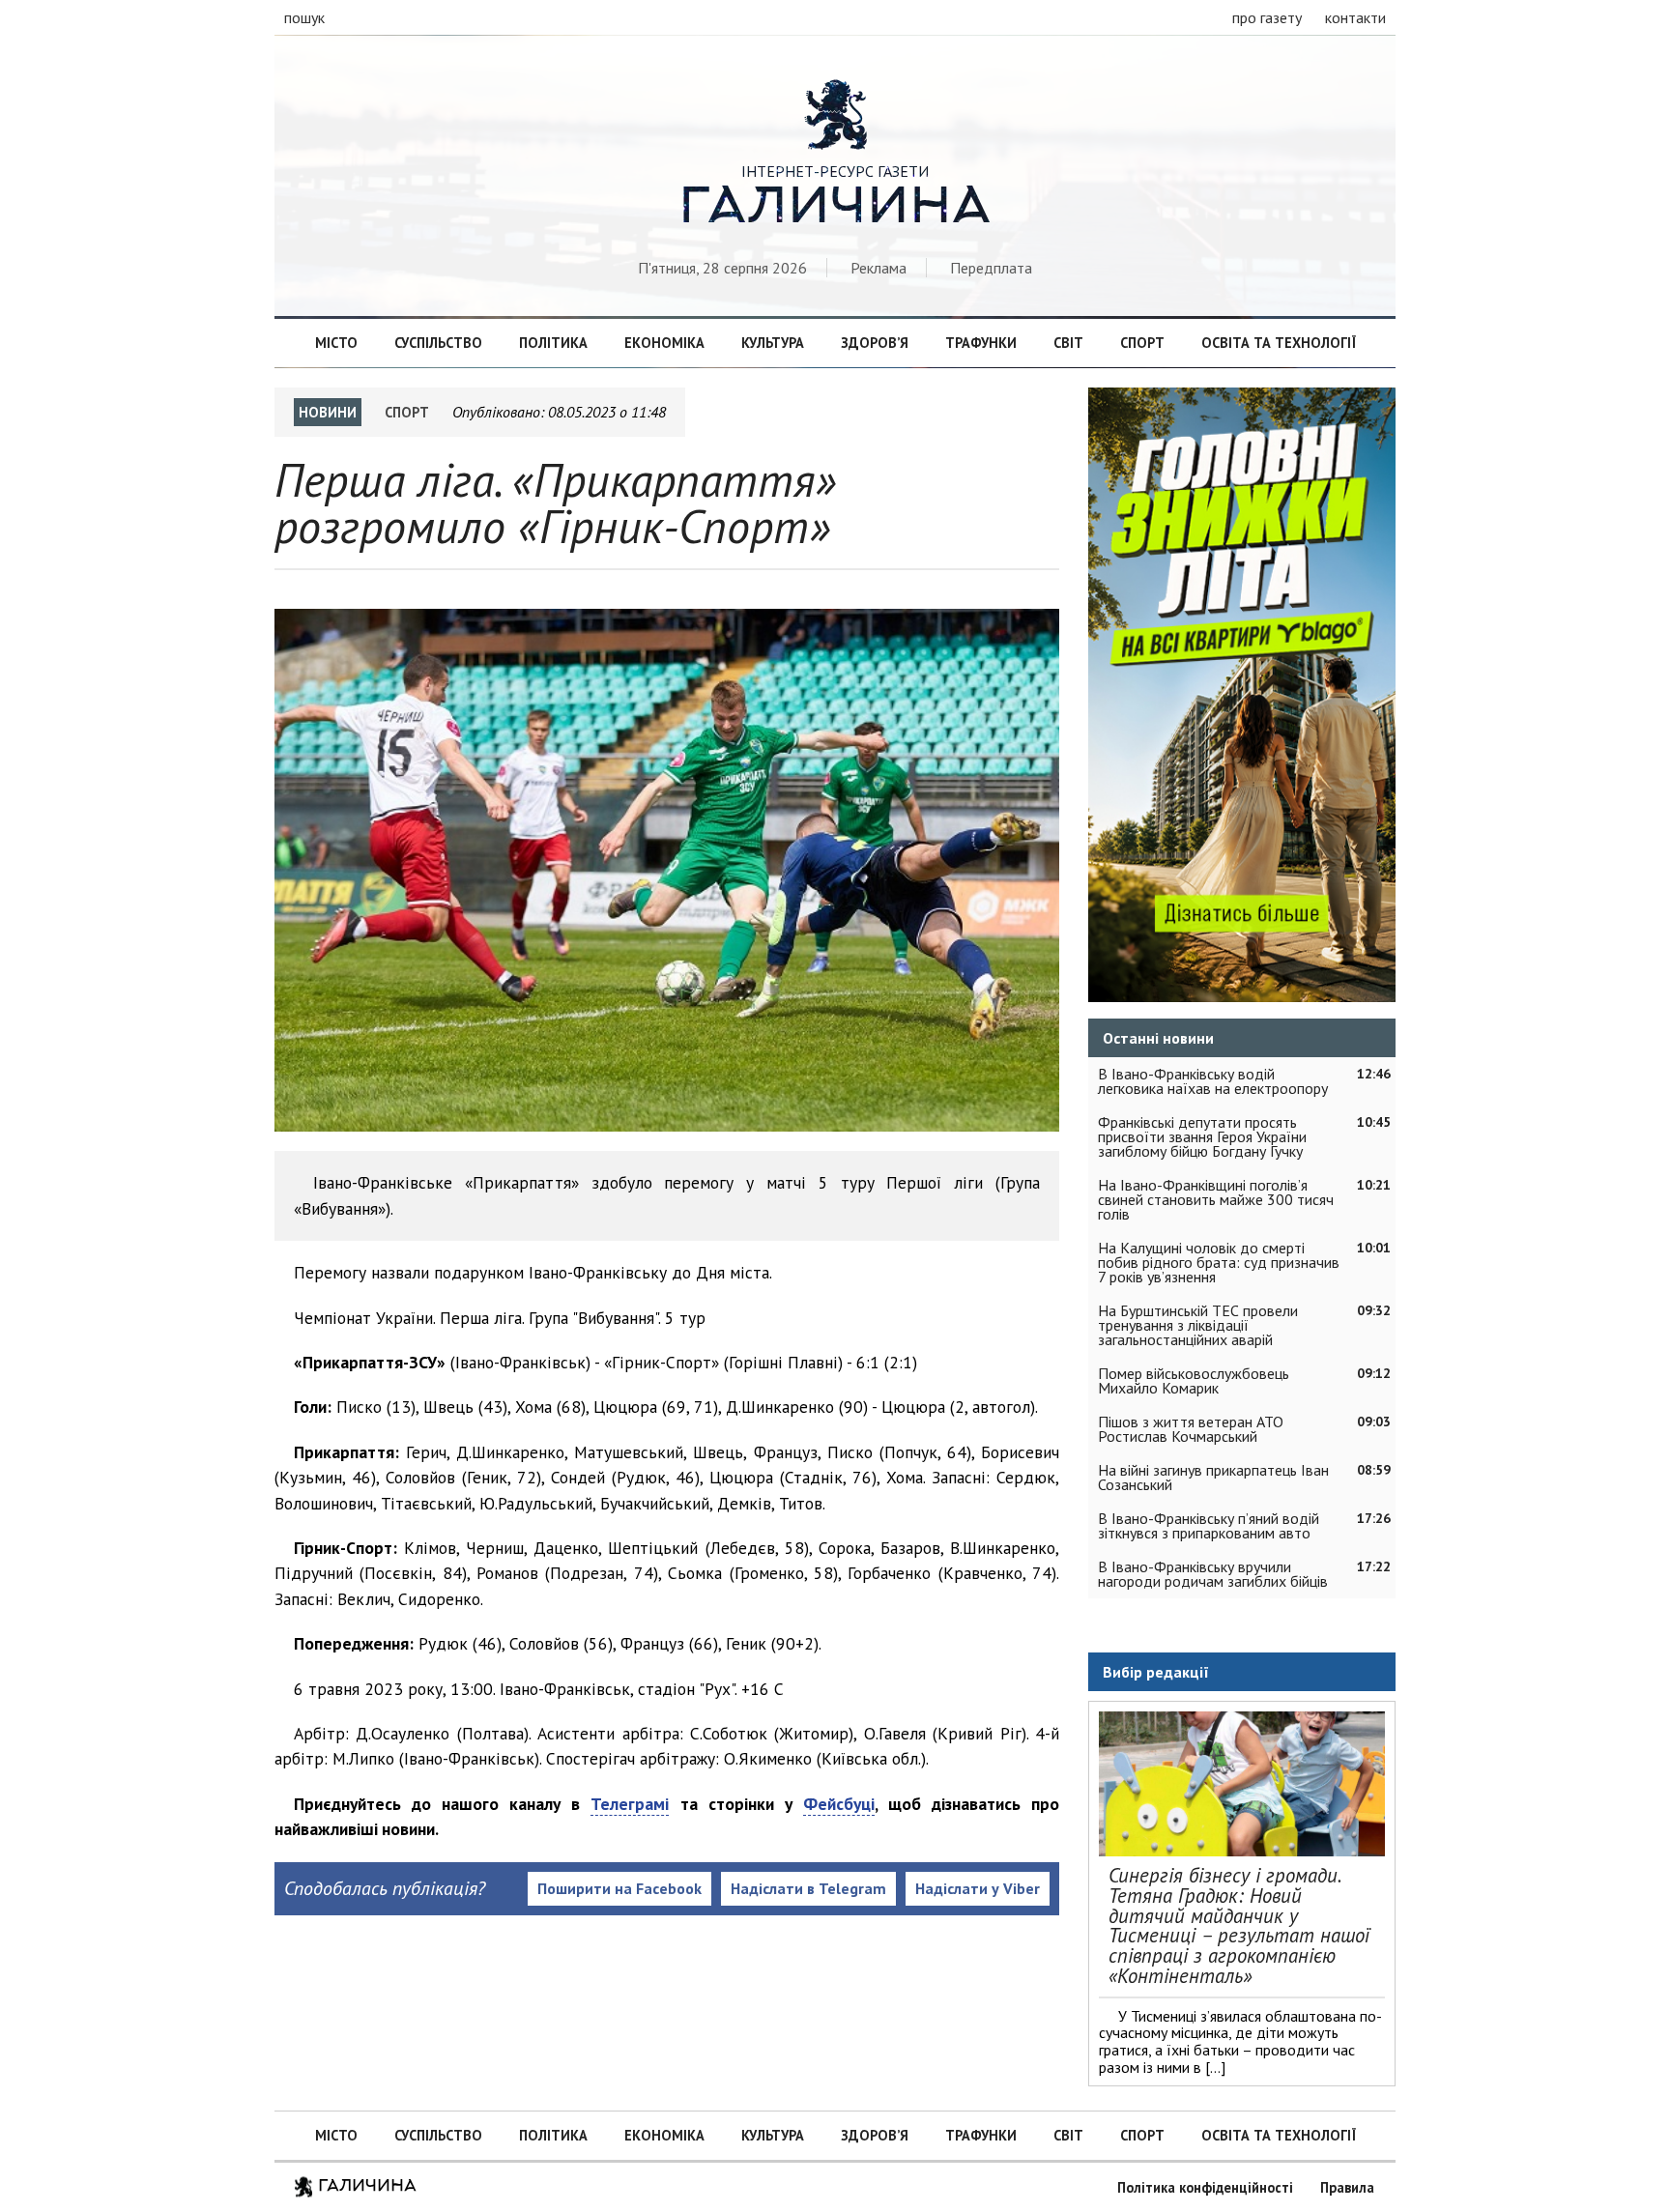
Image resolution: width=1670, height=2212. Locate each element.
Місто (336, 343)
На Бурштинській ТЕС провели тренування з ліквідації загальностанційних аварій (1198, 1325)
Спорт (1142, 343)
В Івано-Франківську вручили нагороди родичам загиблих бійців (1213, 1574)
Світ (1068, 343)
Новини (328, 412)
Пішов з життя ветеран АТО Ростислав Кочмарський (1191, 1429)
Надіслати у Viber (978, 1888)
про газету (1267, 17)
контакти (1355, 17)
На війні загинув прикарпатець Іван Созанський (1213, 1477)
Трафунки (981, 343)
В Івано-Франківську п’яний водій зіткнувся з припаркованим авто (1209, 1525)
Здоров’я (875, 343)
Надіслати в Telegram (808, 1888)
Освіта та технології (1279, 343)
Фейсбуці (839, 1804)
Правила (1347, 2187)
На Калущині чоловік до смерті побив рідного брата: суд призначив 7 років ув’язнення (1219, 1262)
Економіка (664, 343)
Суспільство (438, 343)
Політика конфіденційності (1205, 2187)
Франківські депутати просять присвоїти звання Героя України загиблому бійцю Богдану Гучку (1202, 1136)
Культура (773, 343)
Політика (553, 343)
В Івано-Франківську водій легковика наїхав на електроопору (1213, 1081)
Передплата (991, 268)
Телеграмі (630, 1804)
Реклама (878, 268)
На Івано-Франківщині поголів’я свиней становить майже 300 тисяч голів (1216, 1199)
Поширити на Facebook (619, 1888)
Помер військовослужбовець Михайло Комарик (1194, 1380)
